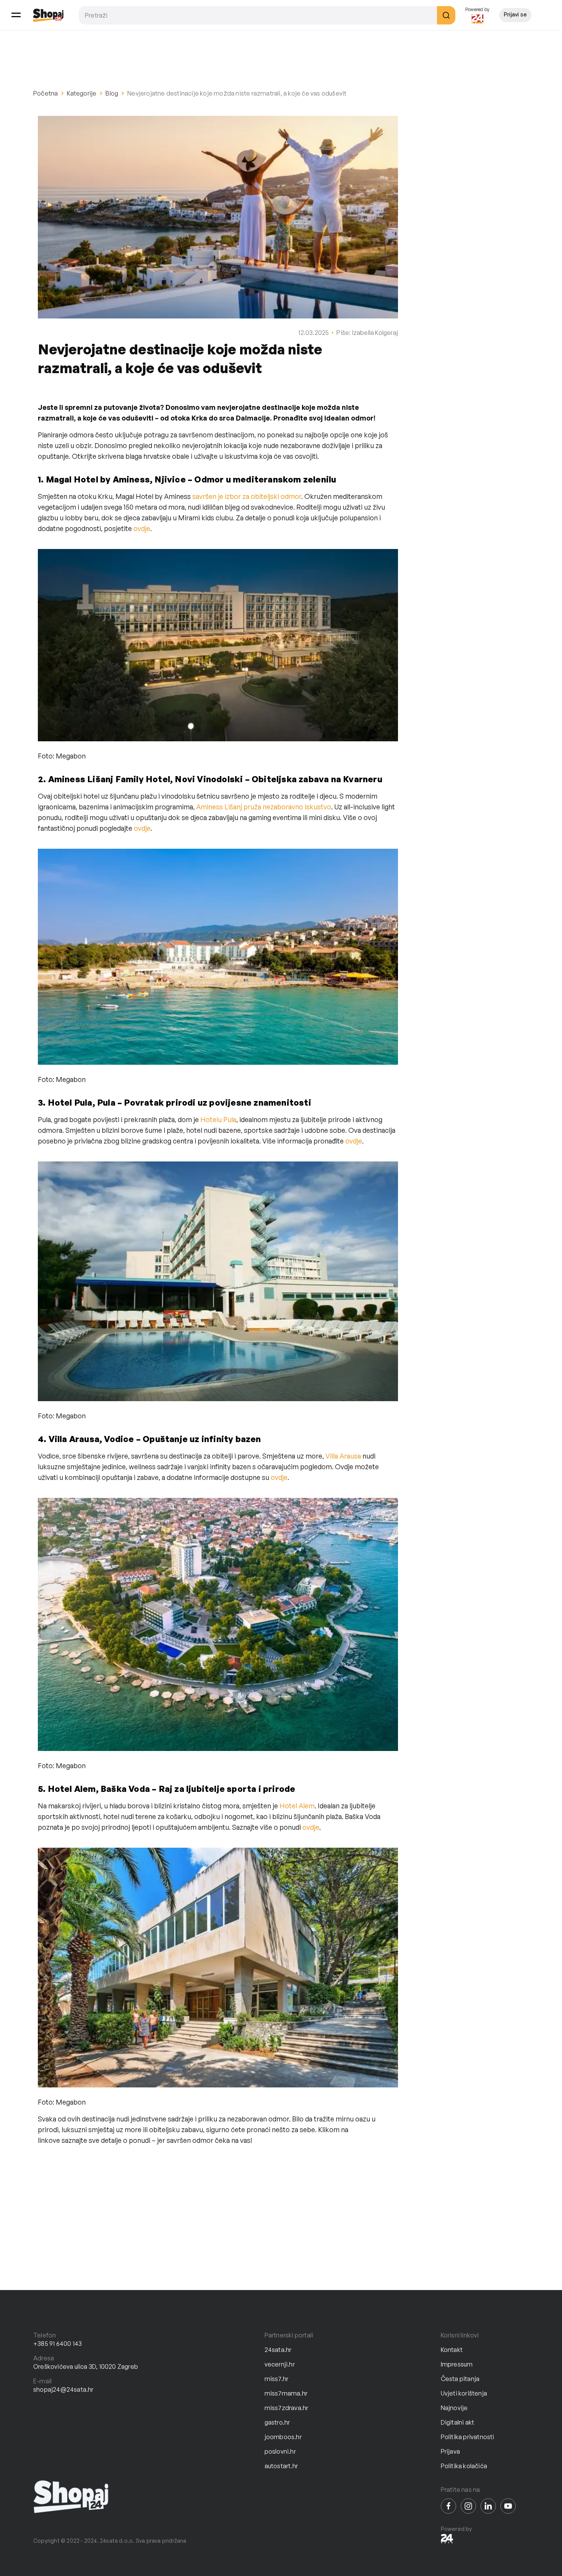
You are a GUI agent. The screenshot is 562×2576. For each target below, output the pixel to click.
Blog (112, 93)
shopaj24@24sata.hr (63, 2389)
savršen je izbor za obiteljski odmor (247, 496)
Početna (45, 93)
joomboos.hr (283, 2437)
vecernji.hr (280, 2364)
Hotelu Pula (218, 1119)
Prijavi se (515, 14)
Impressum (457, 2364)
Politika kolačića (464, 2466)
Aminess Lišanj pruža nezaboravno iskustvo (264, 807)
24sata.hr (278, 2350)
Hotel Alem (297, 1806)
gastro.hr (277, 2422)
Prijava (450, 2451)
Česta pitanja (460, 2379)
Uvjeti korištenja (464, 2393)
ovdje (142, 528)
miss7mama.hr (286, 2393)
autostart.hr (281, 2466)
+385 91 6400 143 (58, 2344)
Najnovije (454, 2408)
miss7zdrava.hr (287, 2408)
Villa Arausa (343, 1456)
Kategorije (82, 93)
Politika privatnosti (468, 2437)
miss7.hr (277, 2379)
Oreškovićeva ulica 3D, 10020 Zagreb (86, 2366)
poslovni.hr (280, 2451)
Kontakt (452, 2350)
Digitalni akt (458, 2422)
